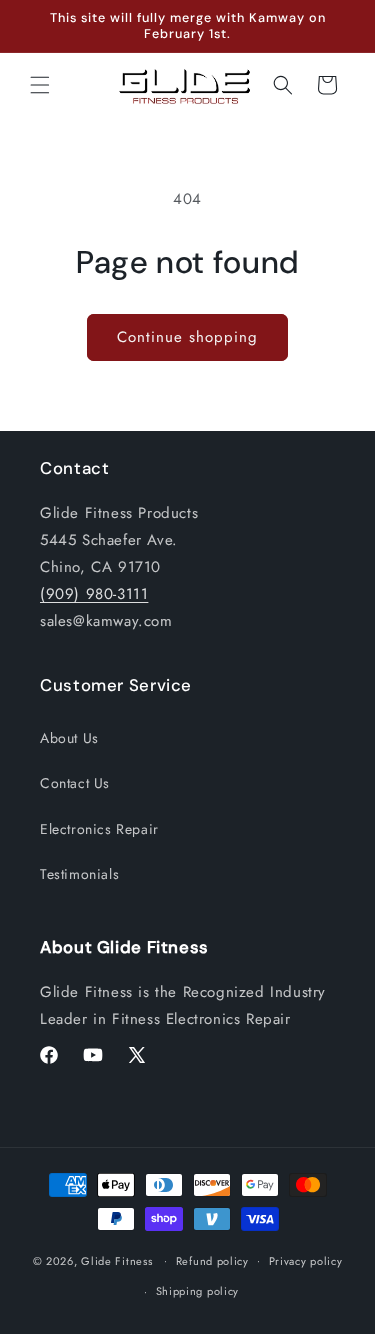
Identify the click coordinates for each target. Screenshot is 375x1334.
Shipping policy (198, 1291)
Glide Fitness (116, 1260)
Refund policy (212, 1261)
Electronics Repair (99, 829)
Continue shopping (187, 337)
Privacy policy (306, 1261)
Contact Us (75, 783)
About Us (69, 738)
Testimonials (79, 874)
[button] (40, 85)
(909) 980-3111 (94, 594)
